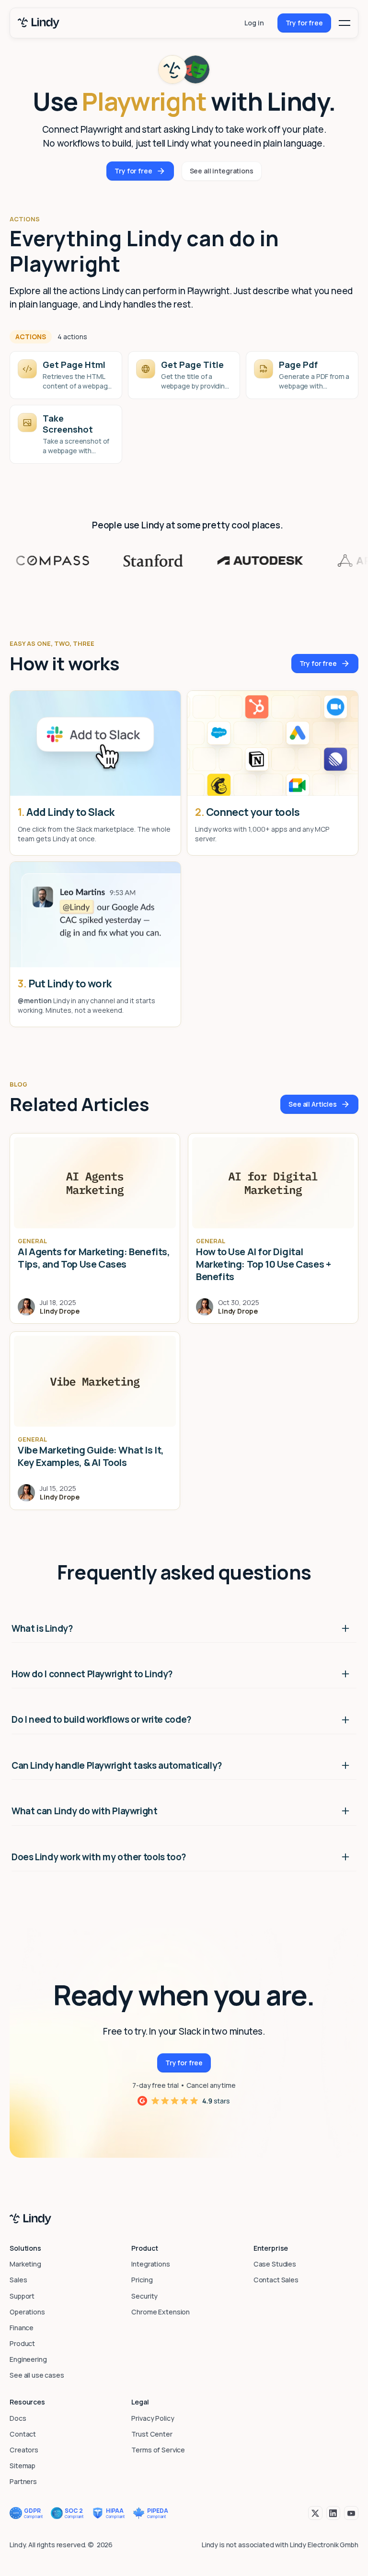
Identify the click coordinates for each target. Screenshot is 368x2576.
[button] (345, 23)
